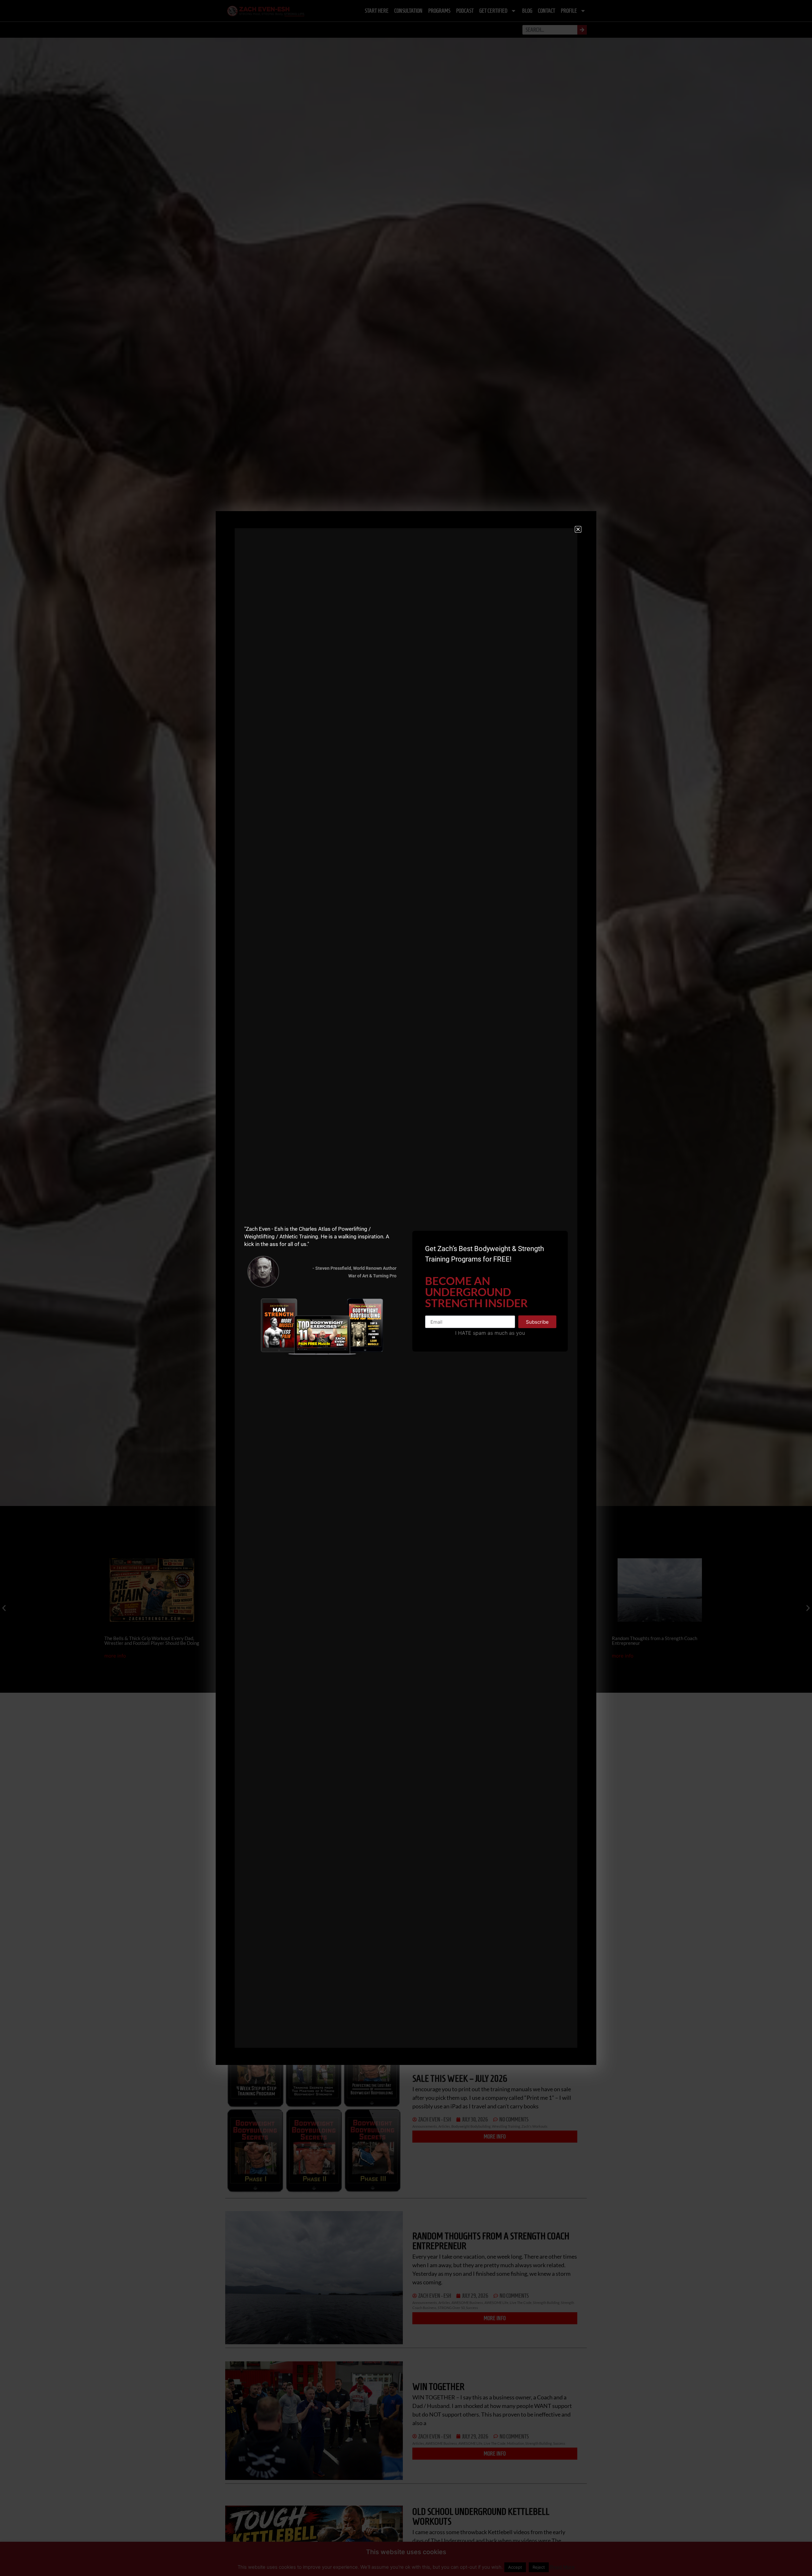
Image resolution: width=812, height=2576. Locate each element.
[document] (406, 1288)
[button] (578, 529)
